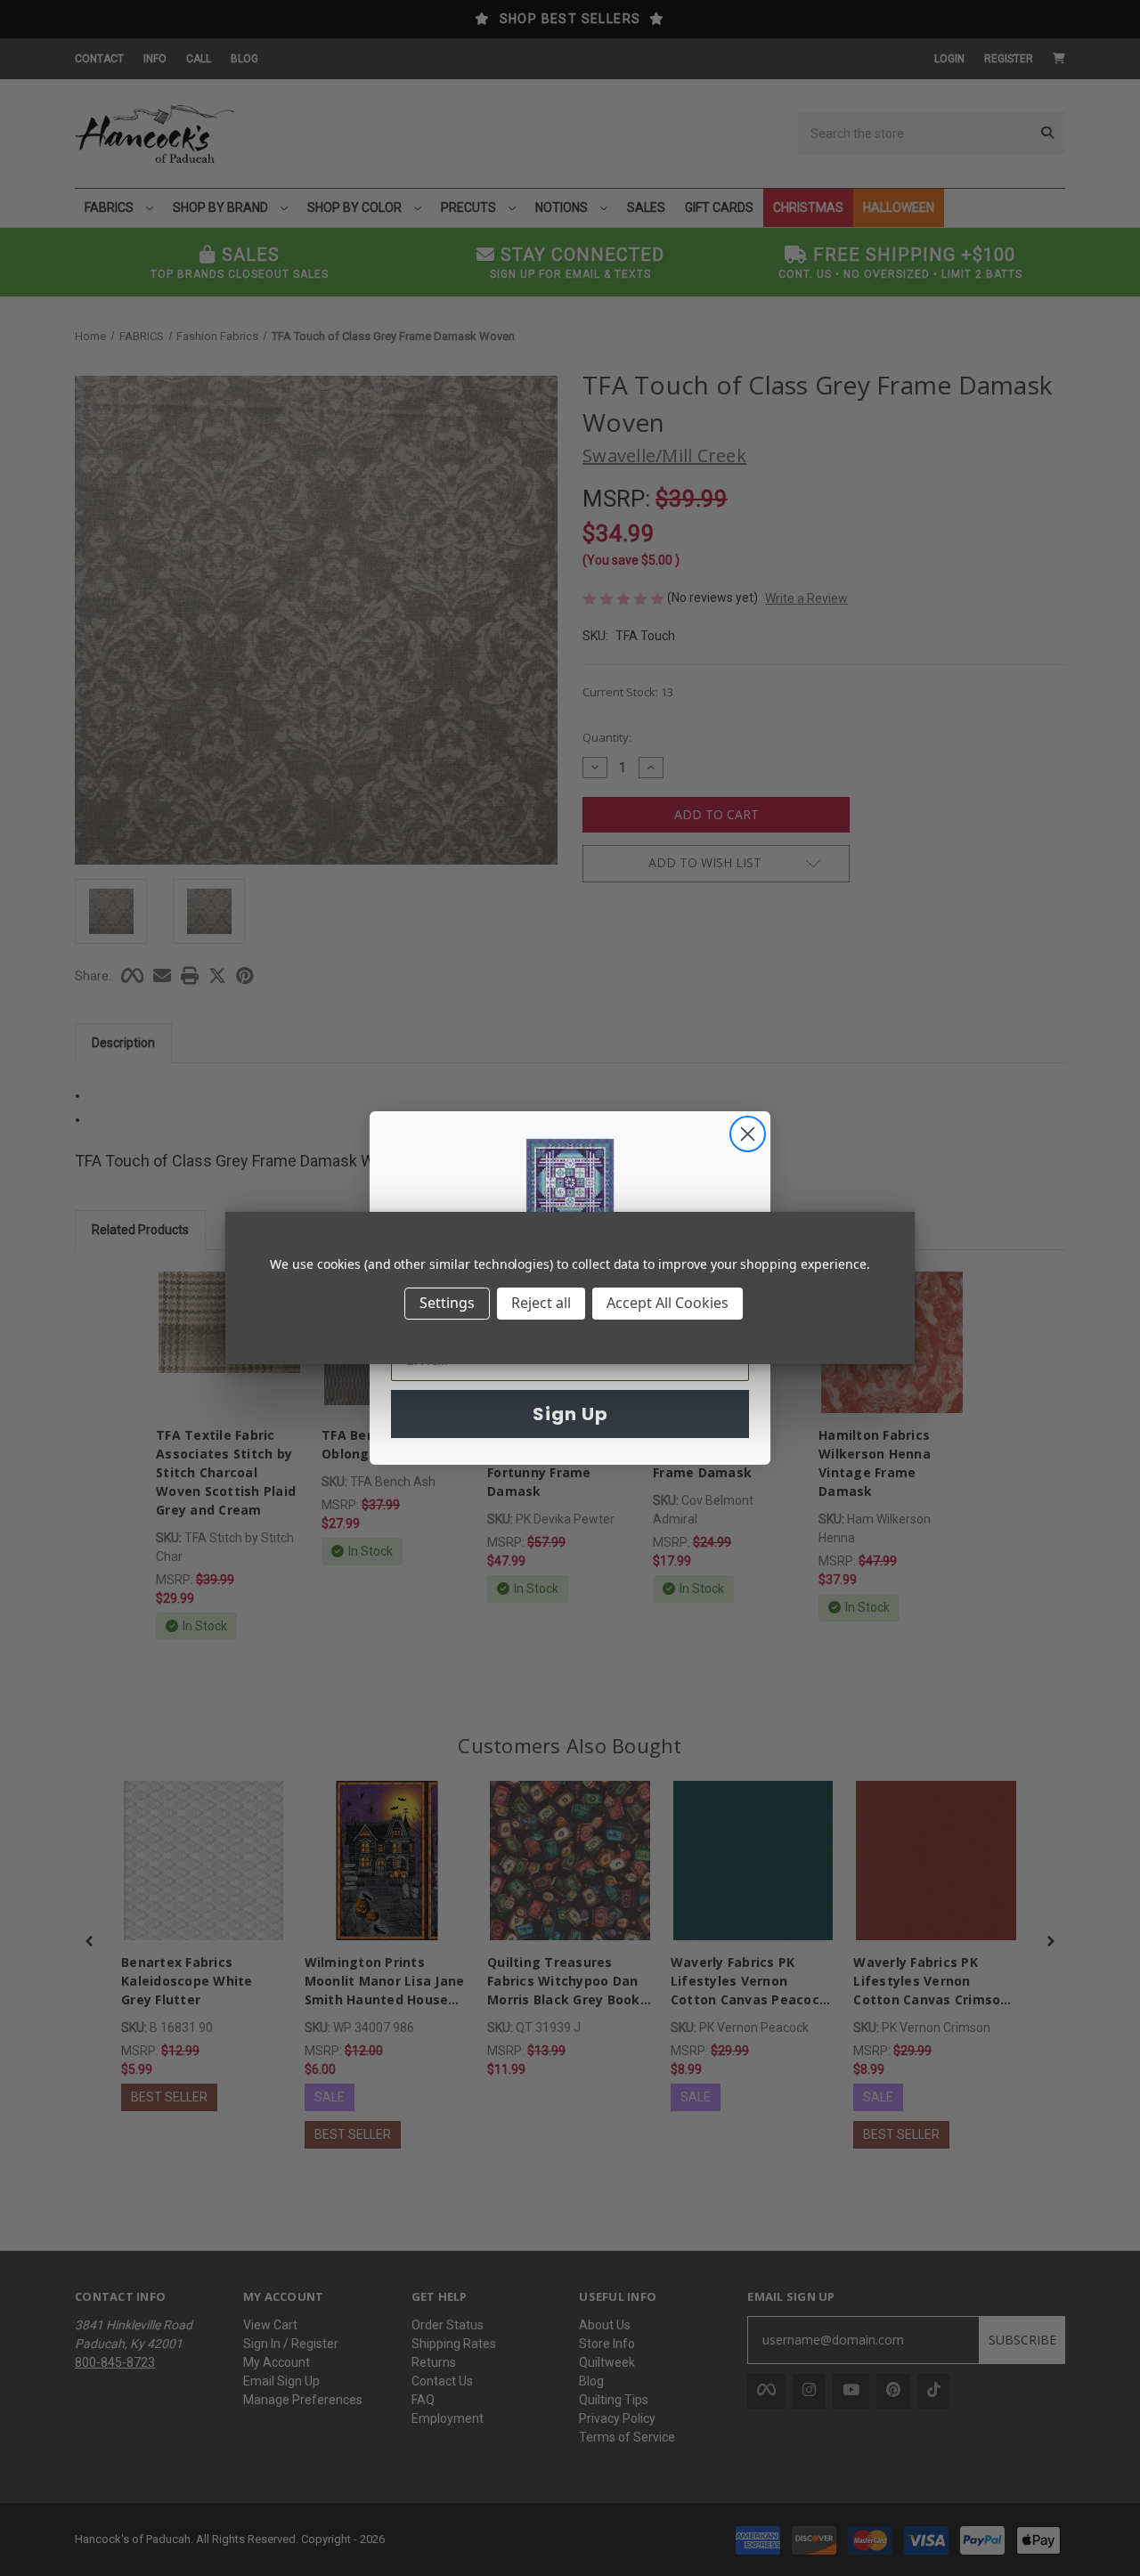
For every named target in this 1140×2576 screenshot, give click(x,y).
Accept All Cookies (668, 1303)
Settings (447, 1303)
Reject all (541, 1303)
